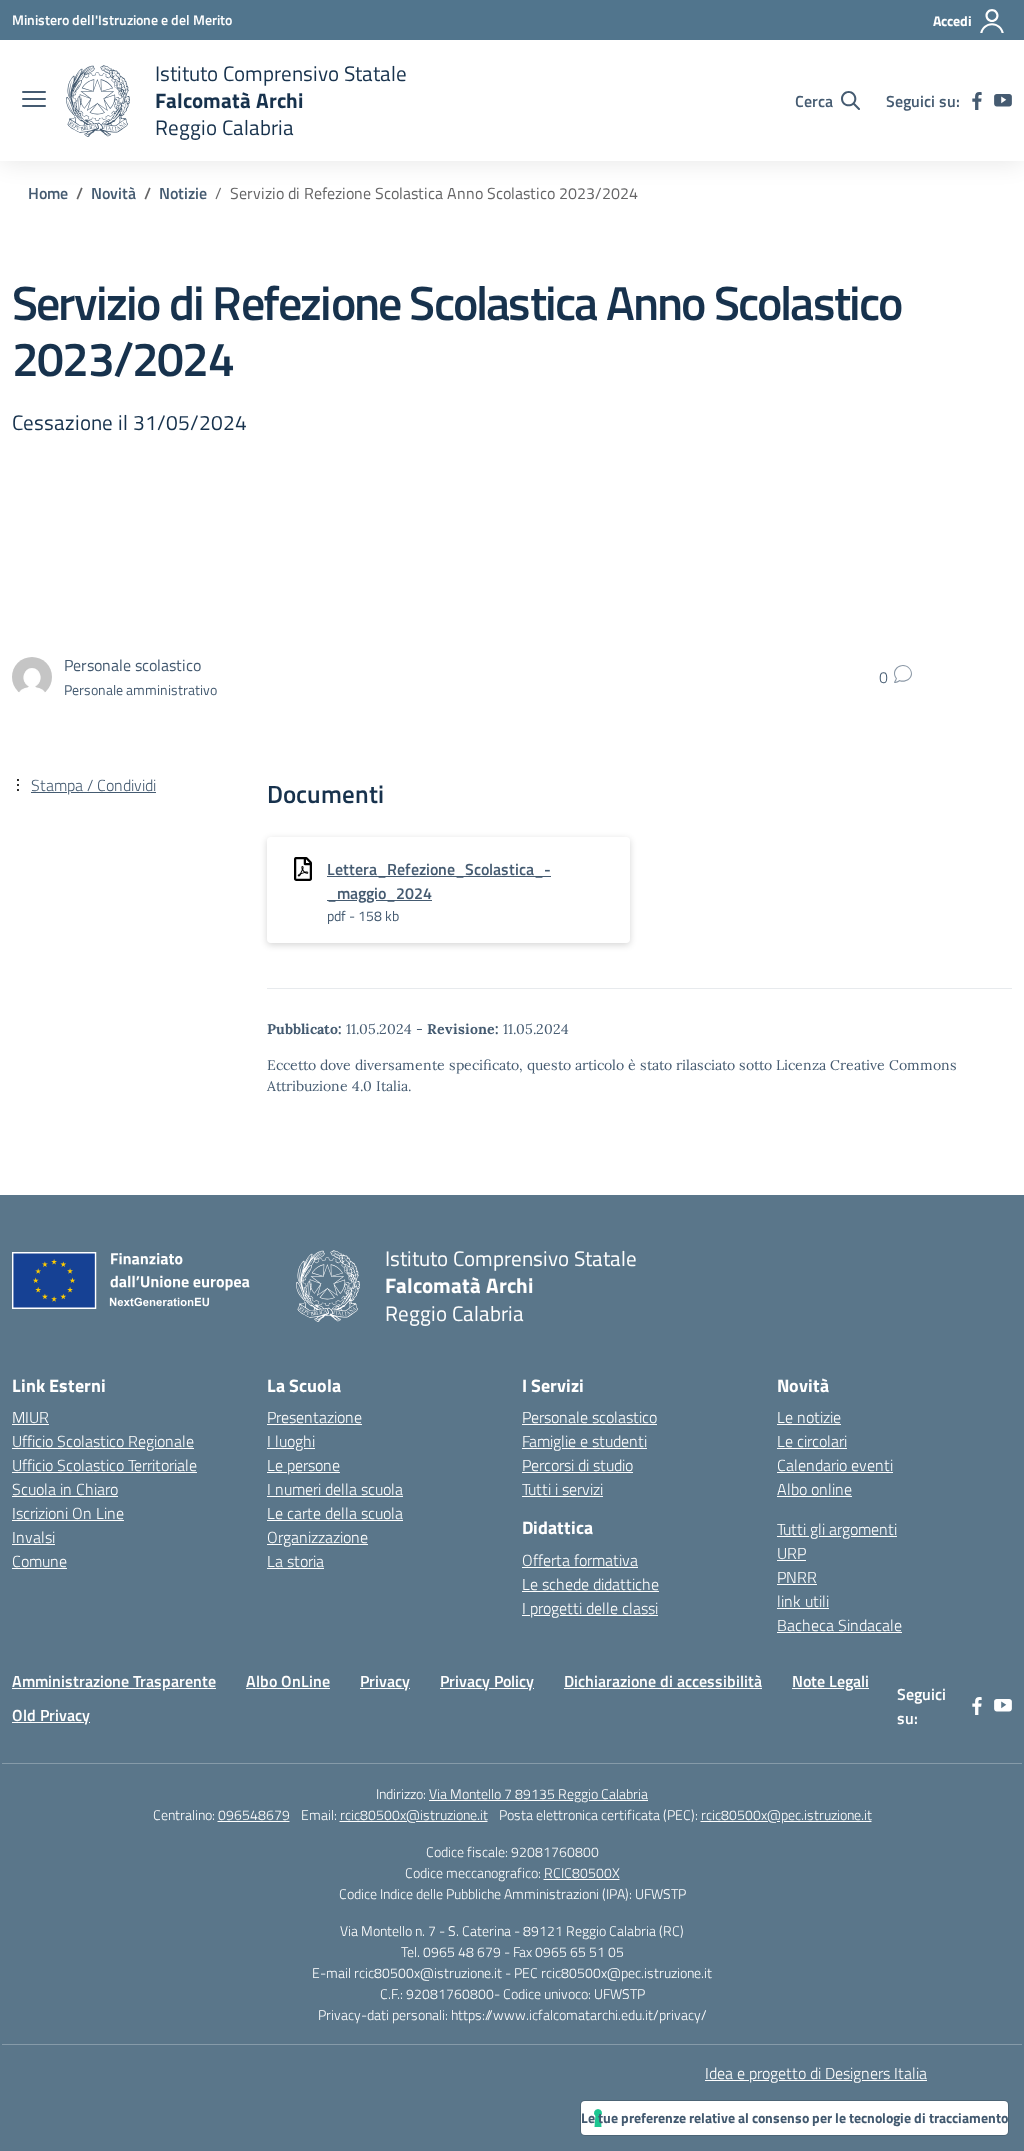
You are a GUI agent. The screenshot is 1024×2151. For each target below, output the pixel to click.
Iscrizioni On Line (68, 1513)
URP (791, 1553)
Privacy (385, 1681)
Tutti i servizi (562, 1489)
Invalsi (33, 1537)
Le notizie (809, 1417)
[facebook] (977, 101)
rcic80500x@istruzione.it (414, 1814)
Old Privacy (51, 1715)
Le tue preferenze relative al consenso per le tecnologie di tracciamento (794, 2117)
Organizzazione (317, 1537)
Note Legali (830, 1681)
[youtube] (1003, 101)
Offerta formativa (580, 1560)
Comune (39, 1561)
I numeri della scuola (335, 1489)
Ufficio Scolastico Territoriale (104, 1465)
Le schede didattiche (590, 1584)
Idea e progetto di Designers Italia (816, 2073)
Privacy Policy (487, 1681)
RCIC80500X (582, 1872)
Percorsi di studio (577, 1465)
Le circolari (812, 1441)
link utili (803, 1601)
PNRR (797, 1577)
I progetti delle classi (590, 1608)
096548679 (254, 1814)
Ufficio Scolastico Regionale (103, 1441)
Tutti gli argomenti (837, 1529)
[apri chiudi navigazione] (34, 101)
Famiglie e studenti (584, 1441)
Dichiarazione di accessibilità (663, 1681)
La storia (295, 1561)
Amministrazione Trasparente (114, 1681)
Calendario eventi (835, 1465)
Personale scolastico (589, 1417)
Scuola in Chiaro (65, 1489)
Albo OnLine (288, 1681)
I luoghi (291, 1441)
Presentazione (314, 1417)
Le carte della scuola (335, 1513)
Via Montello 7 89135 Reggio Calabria (538, 1793)
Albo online (814, 1489)
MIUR (30, 1417)
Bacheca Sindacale (839, 1625)
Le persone (303, 1465)
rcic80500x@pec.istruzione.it (786, 1814)
